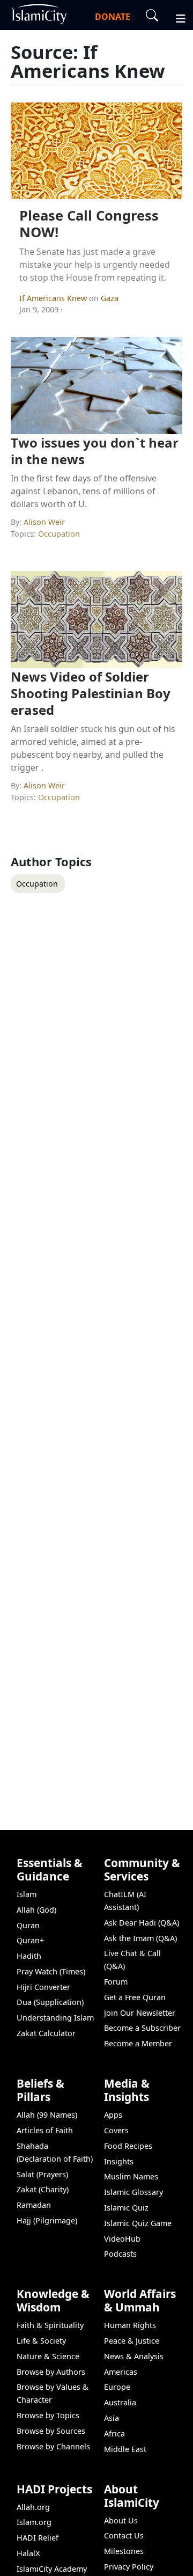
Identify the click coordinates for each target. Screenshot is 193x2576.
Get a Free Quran (135, 1997)
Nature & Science (48, 2356)
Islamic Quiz (126, 2208)
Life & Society (41, 2341)
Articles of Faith (45, 2130)
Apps (113, 2115)
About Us (121, 2520)
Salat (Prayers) (42, 2174)
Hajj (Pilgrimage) (47, 2220)
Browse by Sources (51, 2431)
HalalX (28, 2553)
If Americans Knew (54, 298)
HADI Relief (38, 2538)
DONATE (113, 17)
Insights (119, 2161)
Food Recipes (128, 2146)
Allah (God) (36, 1910)
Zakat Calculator (46, 2033)
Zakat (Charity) (43, 2189)
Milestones (124, 2551)
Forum (116, 1982)
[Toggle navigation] (176, 17)
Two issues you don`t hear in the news (95, 451)
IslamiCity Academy (52, 2569)
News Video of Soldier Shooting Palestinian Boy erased (91, 693)
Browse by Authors (51, 2372)
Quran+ (30, 1940)
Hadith (29, 1956)
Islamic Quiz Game (138, 2223)
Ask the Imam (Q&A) (140, 1938)
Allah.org (33, 2507)
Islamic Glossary (133, 2192)
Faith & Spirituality (50, 2325)
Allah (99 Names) (47, 2115)
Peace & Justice (132, 2341)
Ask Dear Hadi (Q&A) (142, 1923)
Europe (117, 2387)
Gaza (110, 298)
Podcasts (120, 2254)
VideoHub (122, 2239)
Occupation (59, 534)
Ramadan (34, 2205)
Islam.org (34, 2522)
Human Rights (130, 2325)
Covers (116, 2130)
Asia (112, 2418)
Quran (28, 1925)
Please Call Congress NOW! (89, 224)
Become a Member (138, 2043)
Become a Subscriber (142, 2028)
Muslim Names (131, 2176)
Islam (27, 1894)
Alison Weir (44, 522)
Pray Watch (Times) (51, 1971)
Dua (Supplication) (50, 2002)
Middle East (125, 2449)
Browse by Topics (48, 2415)
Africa (114, 2434)
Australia (120, 2402)
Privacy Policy (129, 2567)
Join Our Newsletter (140, 2013)
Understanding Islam (55, 2018)
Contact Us (124, 2535)
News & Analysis (134, 2356)
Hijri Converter (43, 1987)
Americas (121, 2372)
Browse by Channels (53, 2446)
